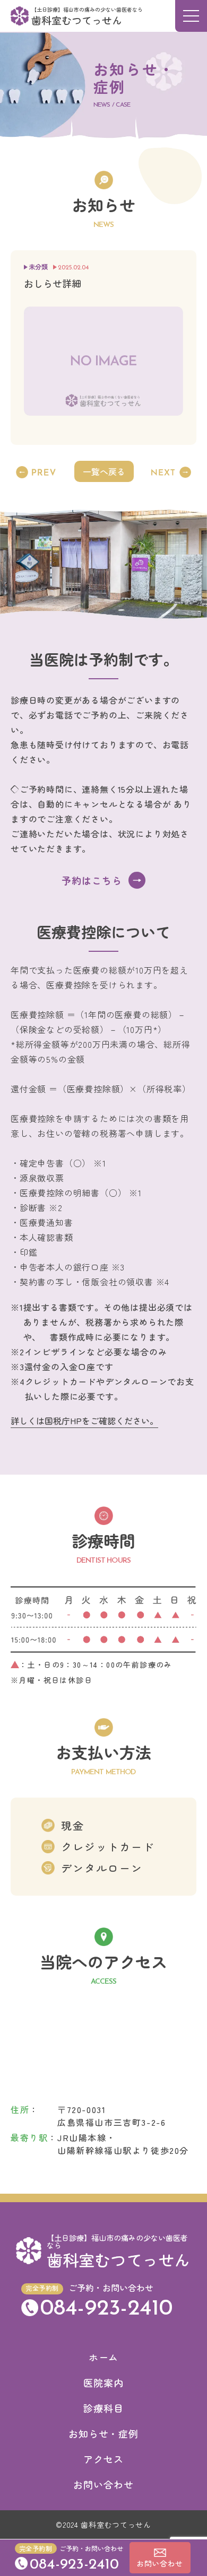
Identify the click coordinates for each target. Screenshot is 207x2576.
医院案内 (103, 2382)
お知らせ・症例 (103, 2433)
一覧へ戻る (104, 471)
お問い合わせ (103, 2484)
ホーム (104, 2357)
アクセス (103, 2459)
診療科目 (103, 2408)
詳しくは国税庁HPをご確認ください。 (84, 1421)
